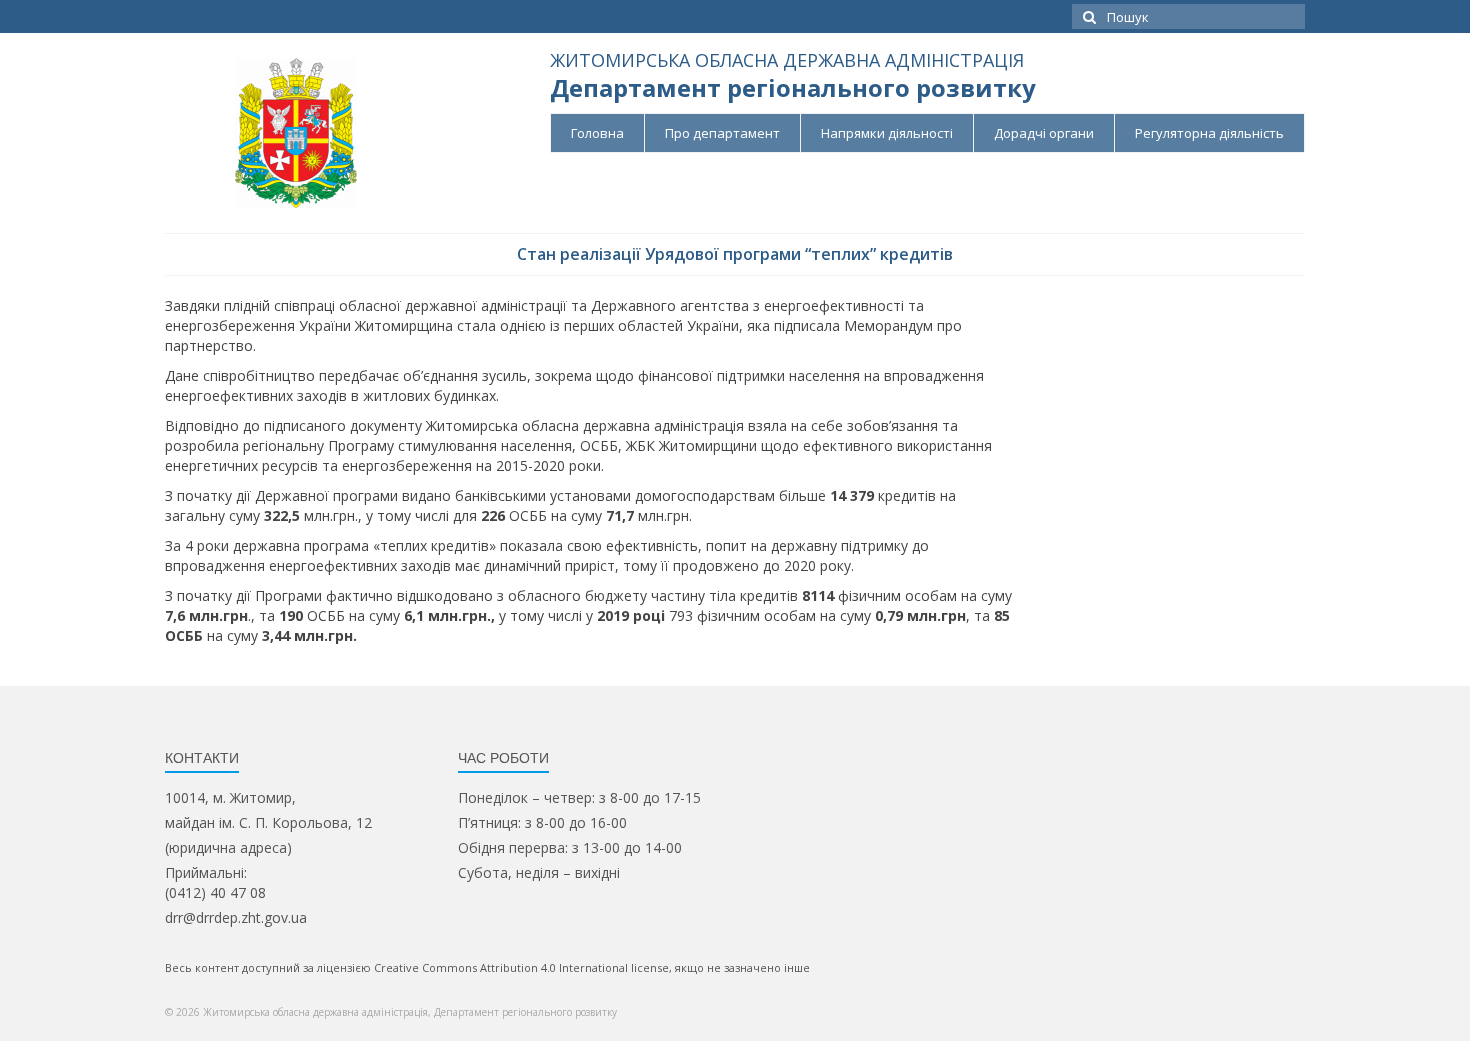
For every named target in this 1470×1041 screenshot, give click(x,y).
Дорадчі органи (1044, 133)
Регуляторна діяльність (1209, 133)
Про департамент (722, 133)
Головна (597, 133)
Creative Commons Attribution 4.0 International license (521, 967)
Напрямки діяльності (887, 133)
